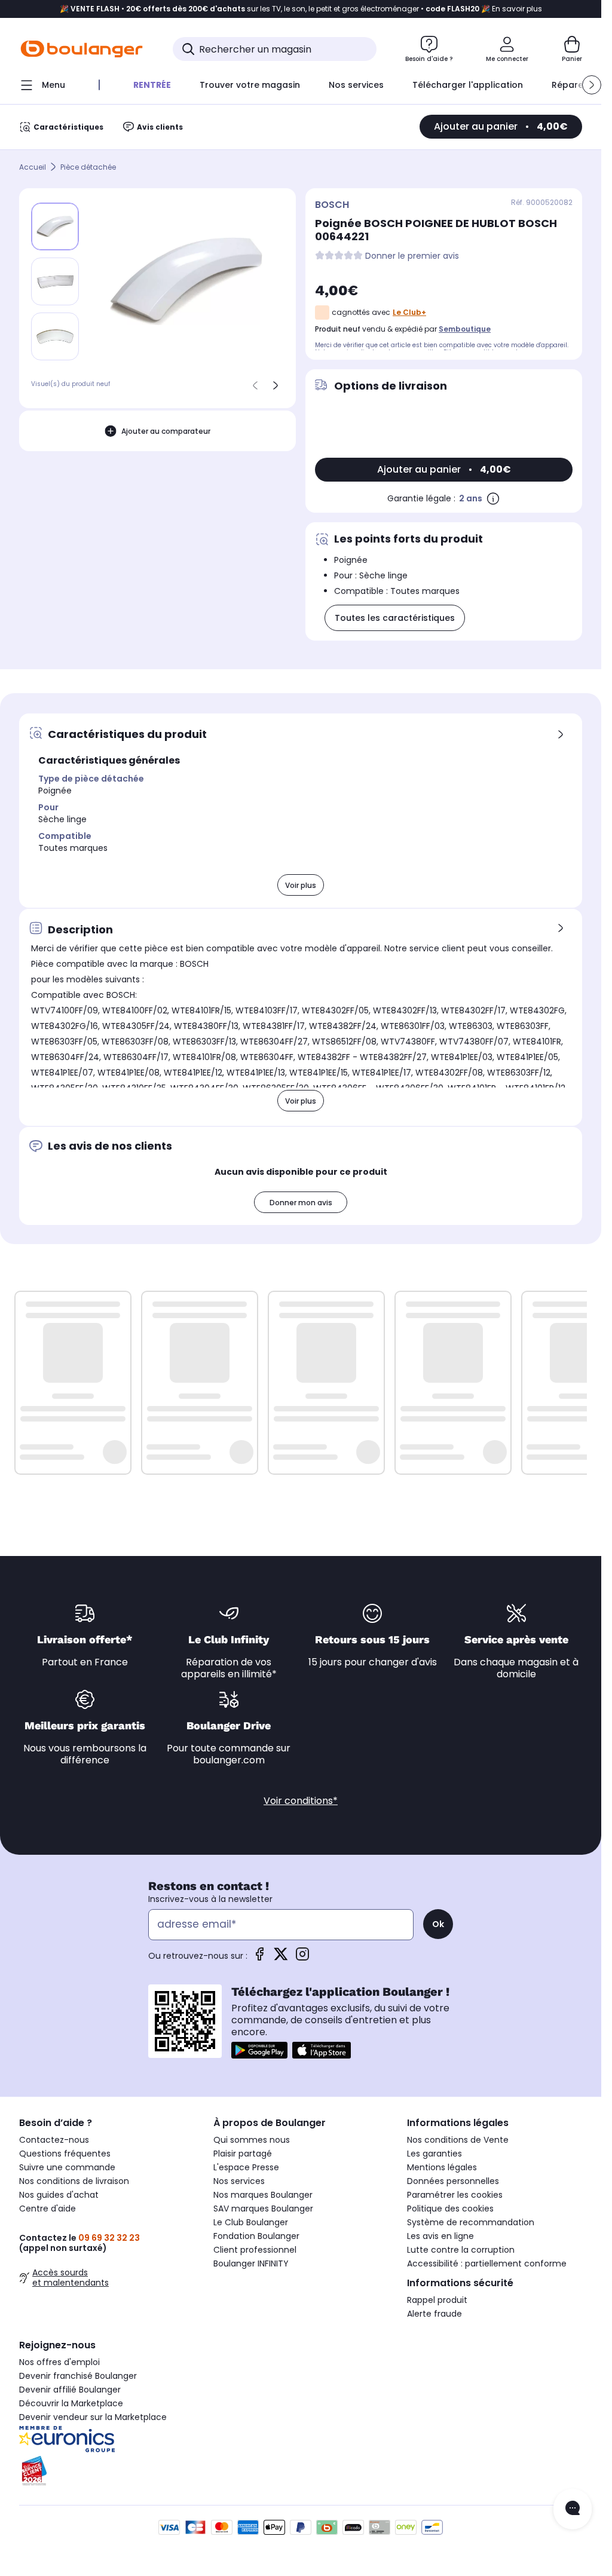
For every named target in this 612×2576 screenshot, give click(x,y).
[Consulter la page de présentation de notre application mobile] (259, 2050)
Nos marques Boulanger (263, 2195)
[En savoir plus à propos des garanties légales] (493, 498)
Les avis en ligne (440, 2236)
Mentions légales (442, 2167)
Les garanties (434, 2154)
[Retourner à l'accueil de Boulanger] (82, 49)
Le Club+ (409, 312)
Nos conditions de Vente (458, 2140)
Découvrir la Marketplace (71, 2403)
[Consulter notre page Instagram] (302, 1958)
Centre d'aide (48, 2209)
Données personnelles (453, 2181)
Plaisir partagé (243, 2154)
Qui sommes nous (252, 2140)
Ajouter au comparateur (166, 431)
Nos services (239, 2181)
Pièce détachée (88, 167)
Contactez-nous (54, 2140)
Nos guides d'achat (59, 2195)
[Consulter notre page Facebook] (259, 1958)
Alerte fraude (434, 2314)
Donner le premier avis (412, 256)
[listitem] (55, 281)
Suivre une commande (67, 2167)
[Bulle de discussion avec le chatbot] (573, 2509)
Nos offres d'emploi (59, 2362)
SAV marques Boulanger (263, 2209)
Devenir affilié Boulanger (70, 2390)
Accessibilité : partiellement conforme (487, 2263)
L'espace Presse (246, 2167)
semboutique (465, 329)
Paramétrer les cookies (455, 2195)
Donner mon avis (301, 1203)
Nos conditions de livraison (74, 2181)
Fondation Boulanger (256, 2236)
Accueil (33, 167)
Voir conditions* (301, 1801)
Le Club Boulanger (251, 2222)
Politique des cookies (450, 2209)
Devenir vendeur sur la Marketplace (93, 2417)
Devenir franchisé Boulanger (78, 2376)
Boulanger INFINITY (251, 2263)
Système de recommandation (471, 2222)
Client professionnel (255, 2250)
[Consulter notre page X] (281, 1958)
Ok (438, 1924)
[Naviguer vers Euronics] (107, 2439)
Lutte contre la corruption (461, 2250)
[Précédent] (255, 385)
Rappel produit (437, 2300)
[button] (592, 85)
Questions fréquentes (65, 2154)
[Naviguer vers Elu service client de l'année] (107, 2471)
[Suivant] (276, 385)
